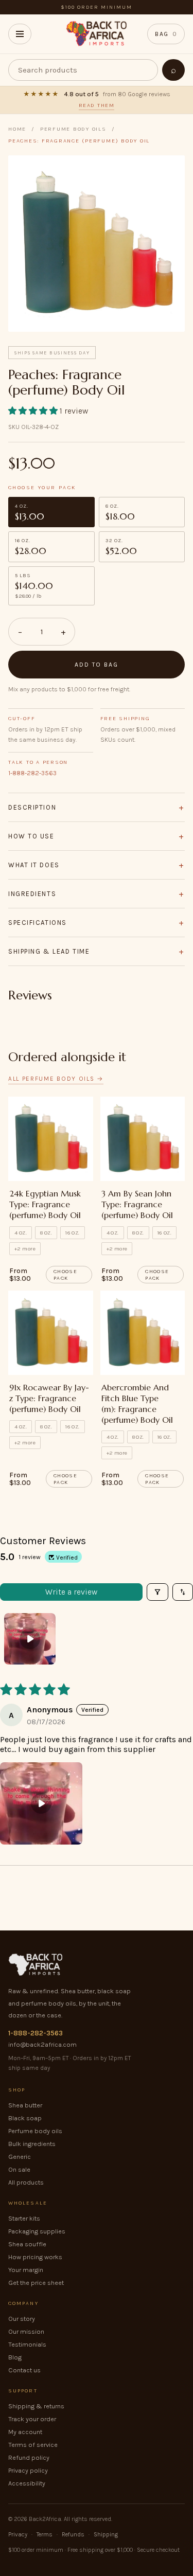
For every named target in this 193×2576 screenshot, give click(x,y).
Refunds (73, 2534)
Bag (166, 34)
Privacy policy (28, 2470)
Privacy (18, 2534)
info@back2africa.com (42, 2044)
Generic (20, 2157)
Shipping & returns (36, 2406)
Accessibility (27, 2483)
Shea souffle (27, 2244)
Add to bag (97, 665)
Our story (22, 2319)
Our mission (26, 2331)
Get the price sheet (36, 2283)
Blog (15, 2357)
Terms (45, 2534)
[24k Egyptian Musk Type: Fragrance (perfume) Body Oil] (51, 1139)
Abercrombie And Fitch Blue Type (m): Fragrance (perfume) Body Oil (137, 1403)
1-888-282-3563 (32, 773)
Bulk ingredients (32, 2144)
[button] (34, 411)
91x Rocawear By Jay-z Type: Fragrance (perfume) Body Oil (49, 1398)
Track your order (32, 2419)
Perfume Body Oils (73, 129)
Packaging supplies (37, 2231)
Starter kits (24, 2218)
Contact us (24, 2370)
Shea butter (25, 2105)
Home (17, 129)
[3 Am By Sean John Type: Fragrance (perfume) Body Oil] (143, 1139)
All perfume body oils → (56, 1079)
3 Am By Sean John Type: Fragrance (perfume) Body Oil (137, 1204)
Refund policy (29, 2457)
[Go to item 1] (30, 1639)
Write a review (71, 1592)
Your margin (26, 2270)
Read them (97, 105)
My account (25, 2432)
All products (26, 2182)
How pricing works (35, 2257)
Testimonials (27, 2344)
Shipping (106, 2534)
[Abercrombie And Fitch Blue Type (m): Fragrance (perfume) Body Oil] (143, 1333)
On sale (19, 2169)
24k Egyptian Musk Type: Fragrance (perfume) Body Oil (45, 1204)
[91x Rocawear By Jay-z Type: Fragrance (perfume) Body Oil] (51, 1333)
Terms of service (33, 2445)
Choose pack (66, 1275)
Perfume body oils (35, 2131)
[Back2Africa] (97, 34)
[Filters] (157, 1592)
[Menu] (20, 34)
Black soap (25, 2118)
